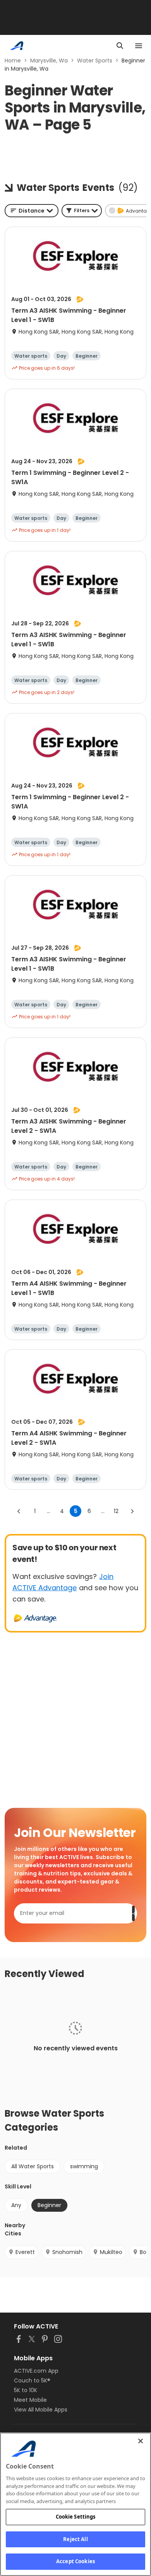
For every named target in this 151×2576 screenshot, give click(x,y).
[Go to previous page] (19, 1511)
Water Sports (95, 61)
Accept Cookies (75, 2561)
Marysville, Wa (49, 61)
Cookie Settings (76, 2517)
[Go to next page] (132, 1511)
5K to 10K (26, 2390)
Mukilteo (111, 2252)
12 (116, 1511)
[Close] (141, 2441)
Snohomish (67, 2252)
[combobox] (32, 211)
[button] (82, 211)
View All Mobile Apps (41, 2410)
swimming (84, 2166)
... (49, 1511)
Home (13, 61)
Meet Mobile (30, 2400)
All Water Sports (33, 2166)
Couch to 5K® (32, 2380)
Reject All (75, 2539)
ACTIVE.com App (36, 2371)
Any (16, 2205)
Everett (25, 2252)
